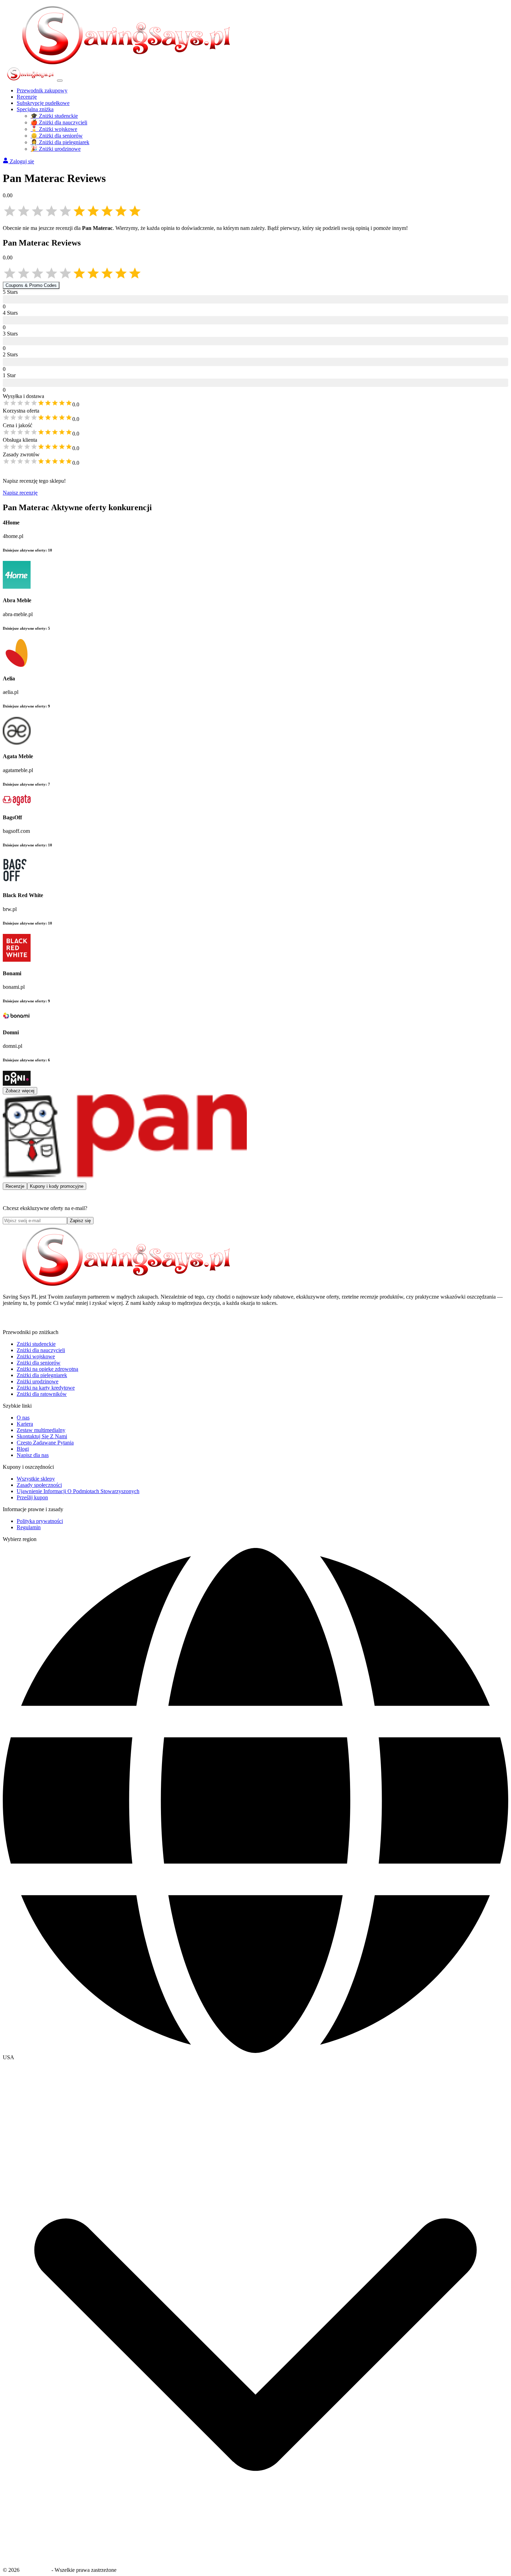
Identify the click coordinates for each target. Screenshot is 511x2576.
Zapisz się (80, 1221)
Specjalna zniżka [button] (35, 109)
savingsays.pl (35, 2570)
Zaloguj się (22, 161)
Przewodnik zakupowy (42, 90)
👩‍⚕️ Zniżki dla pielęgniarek (60, 142)
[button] (255, 2057)
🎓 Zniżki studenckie (54, 116)
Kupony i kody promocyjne (57, 1186)
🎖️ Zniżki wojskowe (54, 129)
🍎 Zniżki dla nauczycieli (59, 122)
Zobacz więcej (20, 1091)
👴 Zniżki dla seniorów (57, 136)
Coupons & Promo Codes (31, 285)
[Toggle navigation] (60, 81)
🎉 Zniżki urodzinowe (56, 149)
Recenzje (27, 97)
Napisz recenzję (20, 493)
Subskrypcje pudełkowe (43, 103)
